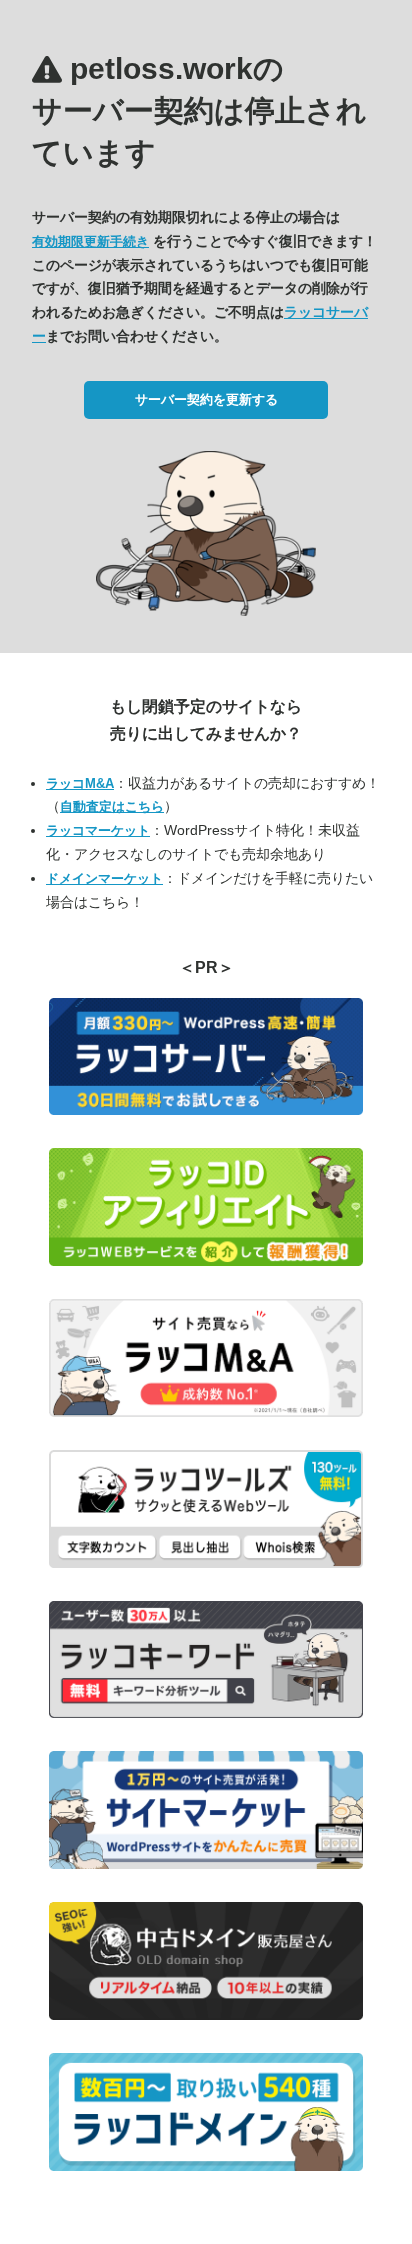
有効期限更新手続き (90, 241)
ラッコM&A (80, 783)
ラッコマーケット (98, 830)
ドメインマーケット (104, 878)
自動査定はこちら (112, 806)
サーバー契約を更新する (206, 399)
